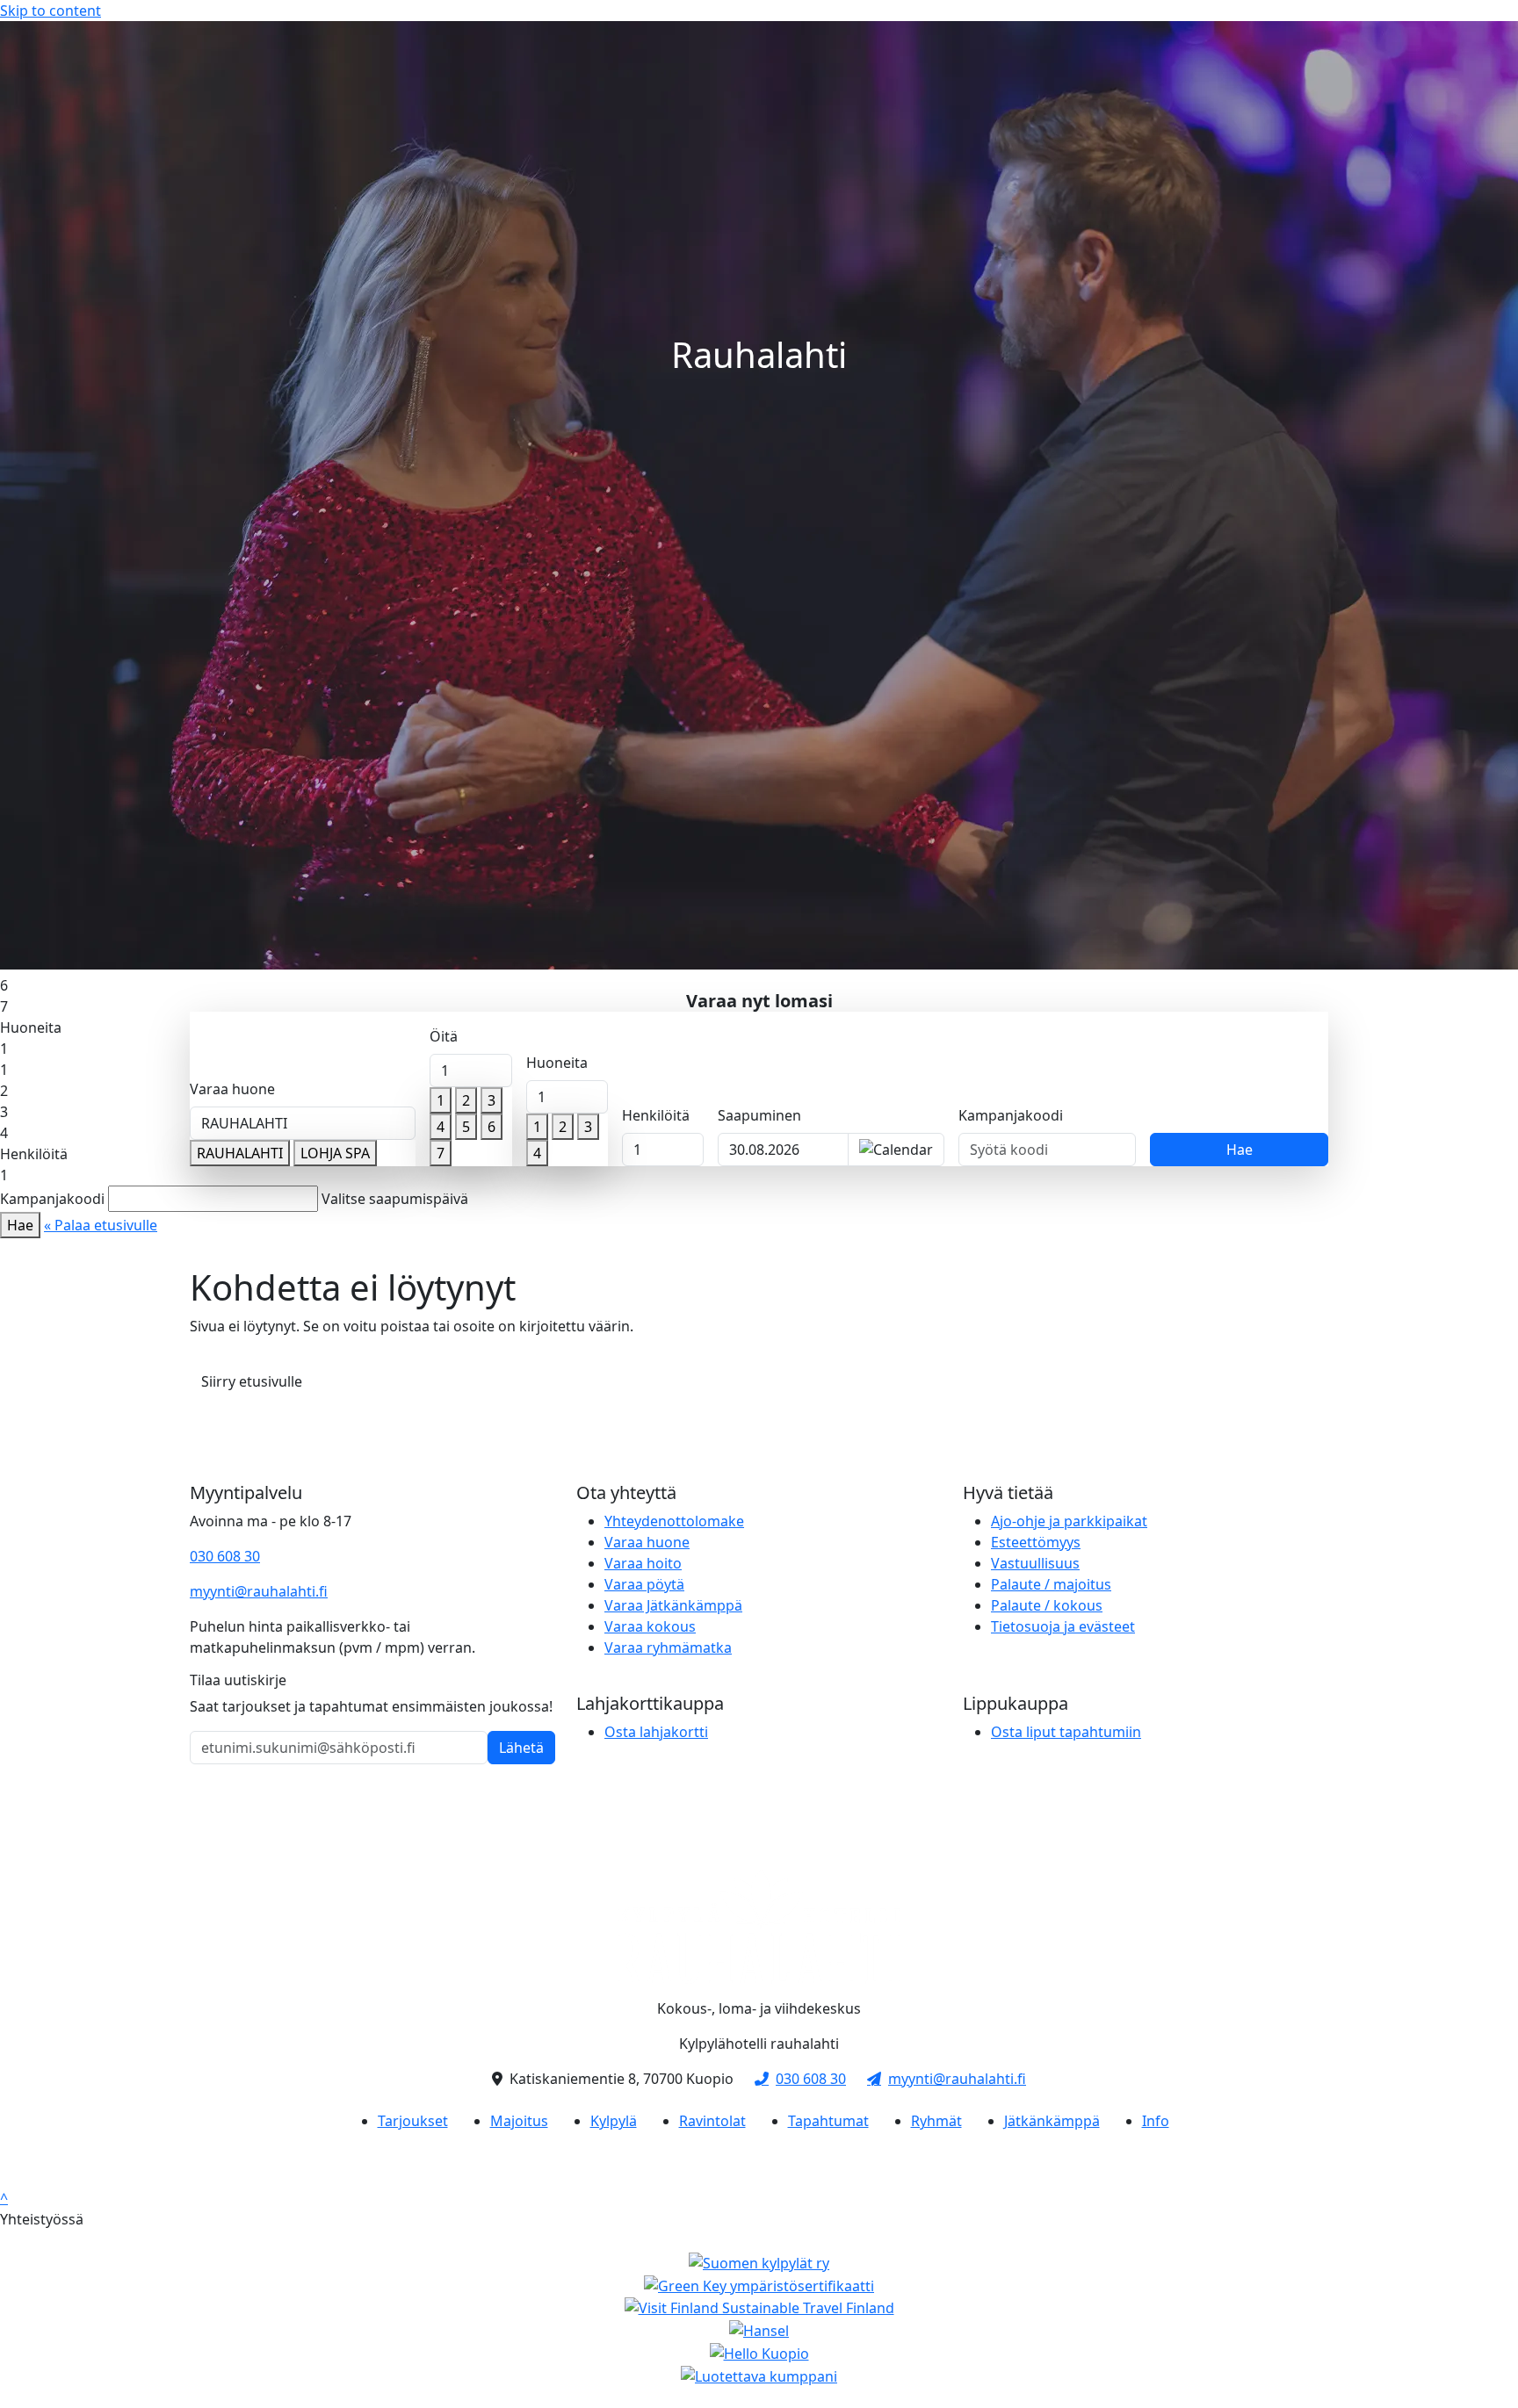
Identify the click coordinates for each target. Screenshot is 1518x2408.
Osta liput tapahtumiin (1066, 1732)
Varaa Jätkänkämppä (673, 1605)
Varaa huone (232, 1089)
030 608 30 (225, 1556)
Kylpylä (614, 2121)
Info (1156, 2121)
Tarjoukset (413, 2121)
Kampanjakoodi (1011, 1115)
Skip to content (51, 11)
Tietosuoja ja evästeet (1063, 1626)
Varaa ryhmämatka (668, 1647)
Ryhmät (936, 2121)
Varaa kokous (650, 1626)
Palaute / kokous (1047, 1605)
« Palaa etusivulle (101, 1225)
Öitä (444, 1036)
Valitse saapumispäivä (395, 1199)
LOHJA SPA (335, 1153)
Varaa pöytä (644, 1584)
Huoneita (557, 1063)
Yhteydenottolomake (674, 1521)
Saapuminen (759, 1115)
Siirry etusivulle (252, 1381)
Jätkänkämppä (1052, 2121)
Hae (1240, 1150)
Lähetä (521, 1748)
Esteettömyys (1036, 1542)
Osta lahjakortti (656, 1732)
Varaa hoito (643, 1563)
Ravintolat (712, 2121)
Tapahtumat (828, 2121)
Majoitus (519, 2121)
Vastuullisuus (1035, 1563)
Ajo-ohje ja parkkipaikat (1069, 1521)
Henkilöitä (656, 1115)
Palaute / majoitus (1051, 1584)
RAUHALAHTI (240, 1153)
